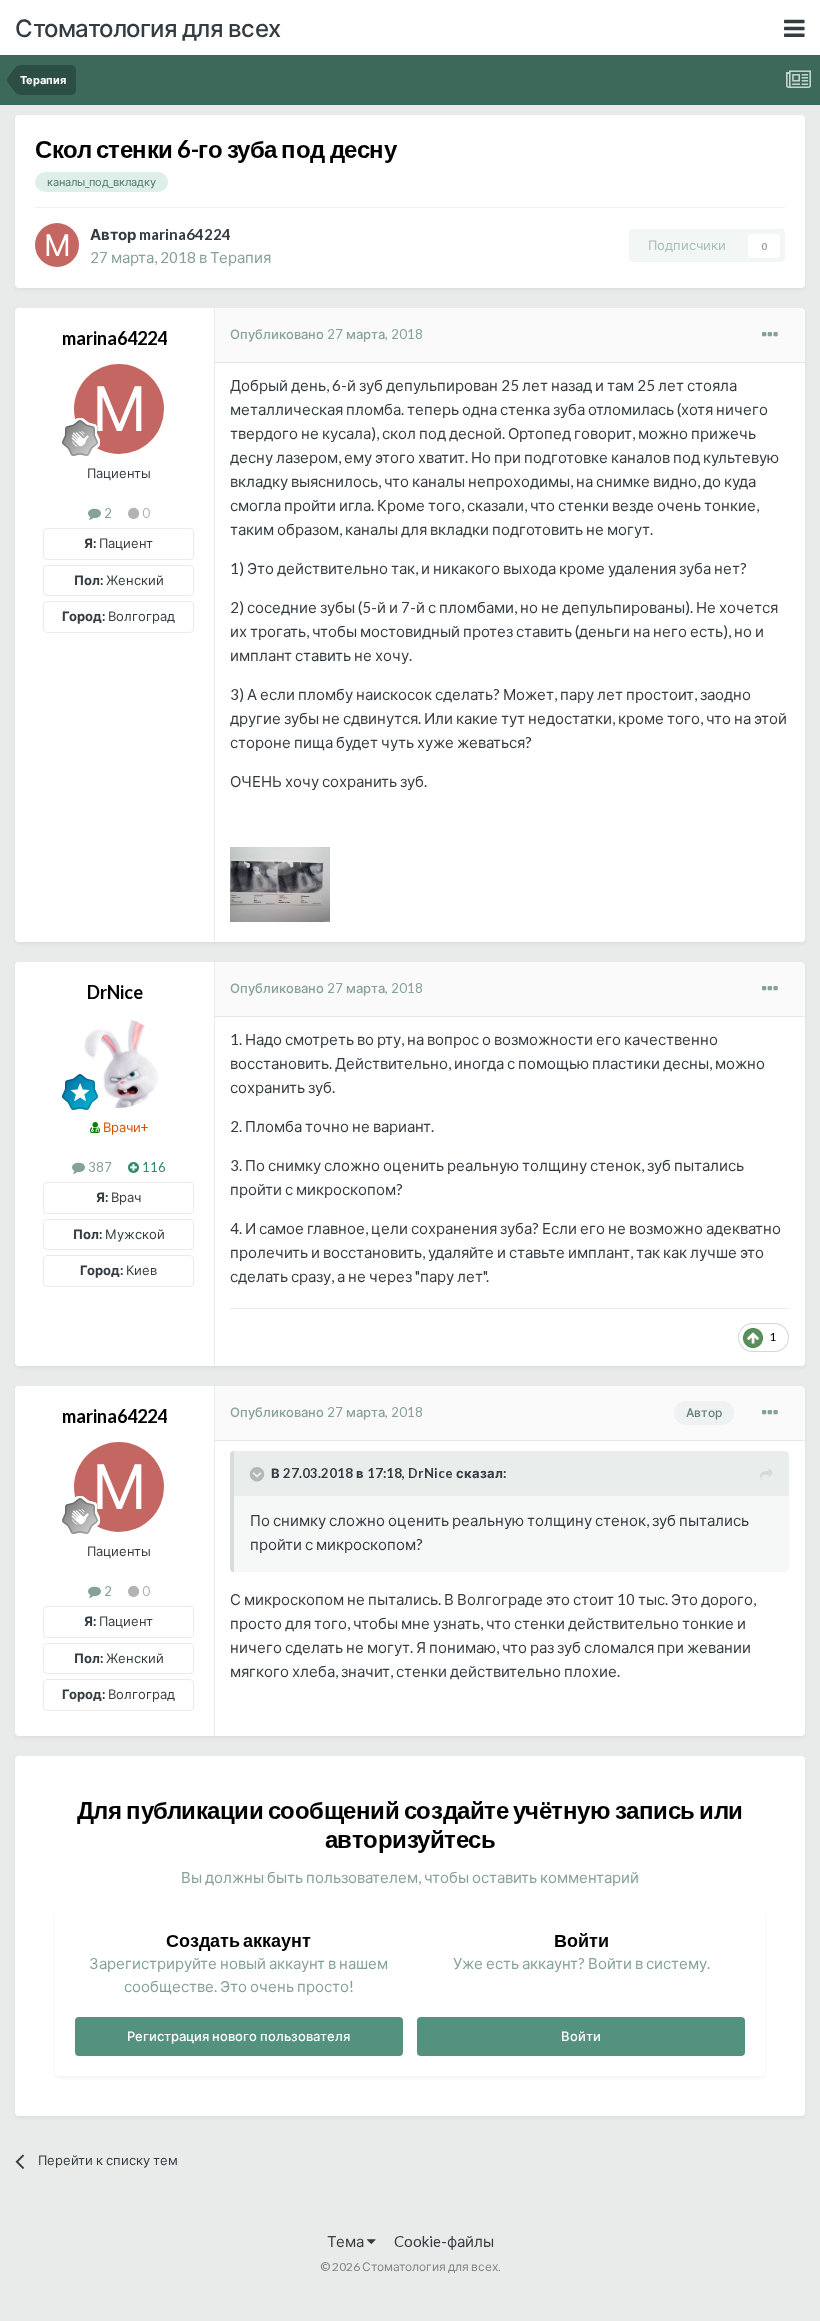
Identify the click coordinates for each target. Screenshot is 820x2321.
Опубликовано (326, 334)
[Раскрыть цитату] (259, 1474)
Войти (581, 2036)
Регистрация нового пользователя (238, 2036)
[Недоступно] (280, 882)
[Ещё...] (770, 335)
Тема (347, 2241)
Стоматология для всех (148, 27)
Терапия (240, 257)
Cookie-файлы (444, 2241)
